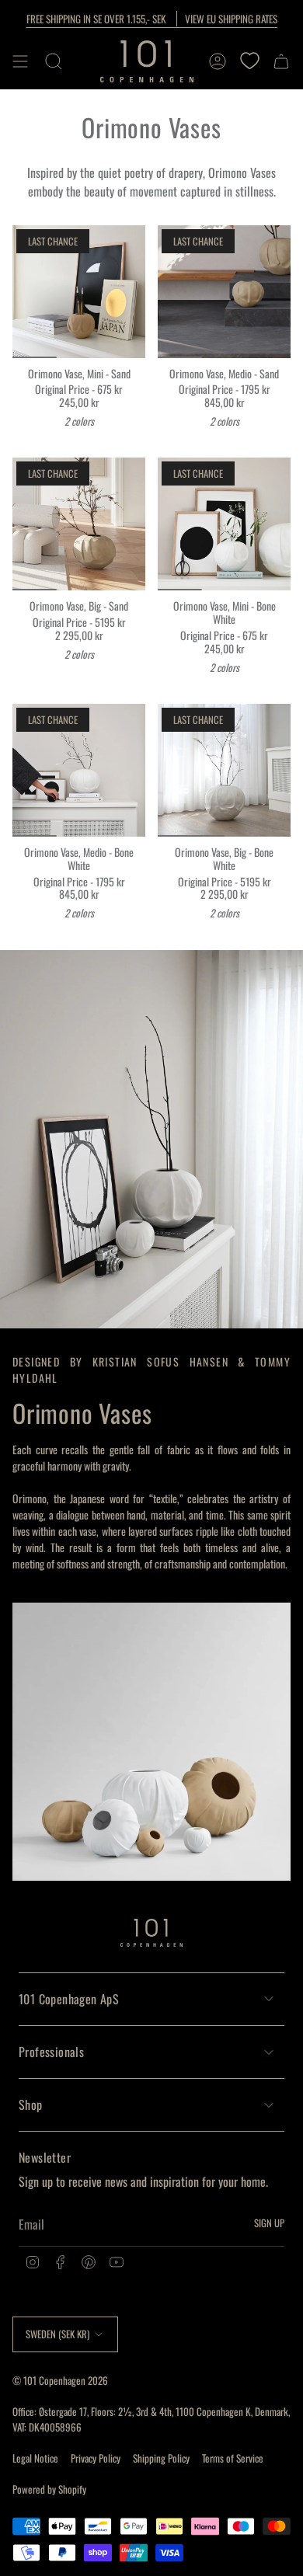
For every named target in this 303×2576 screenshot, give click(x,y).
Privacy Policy (96, 2458)
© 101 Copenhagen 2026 (60, 2380)
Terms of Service (233, 2458)
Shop (31, 2104)
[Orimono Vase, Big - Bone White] (224, 770)
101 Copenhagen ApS (69, 1999)
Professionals (51, 2052)
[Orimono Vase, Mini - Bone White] (224, 524)
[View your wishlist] (249, 61)
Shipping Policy (161, 2458)
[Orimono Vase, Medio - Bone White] (79, 770)
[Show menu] (20, 61)
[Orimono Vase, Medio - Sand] (224, 292)
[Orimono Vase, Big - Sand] (79, 524)
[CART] (281, 61)
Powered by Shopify (49, 2489)
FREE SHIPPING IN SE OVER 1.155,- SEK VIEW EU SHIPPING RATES (152, 19)
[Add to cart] (30, 340)
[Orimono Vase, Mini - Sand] (79, 292)
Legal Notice (35, 2458)
